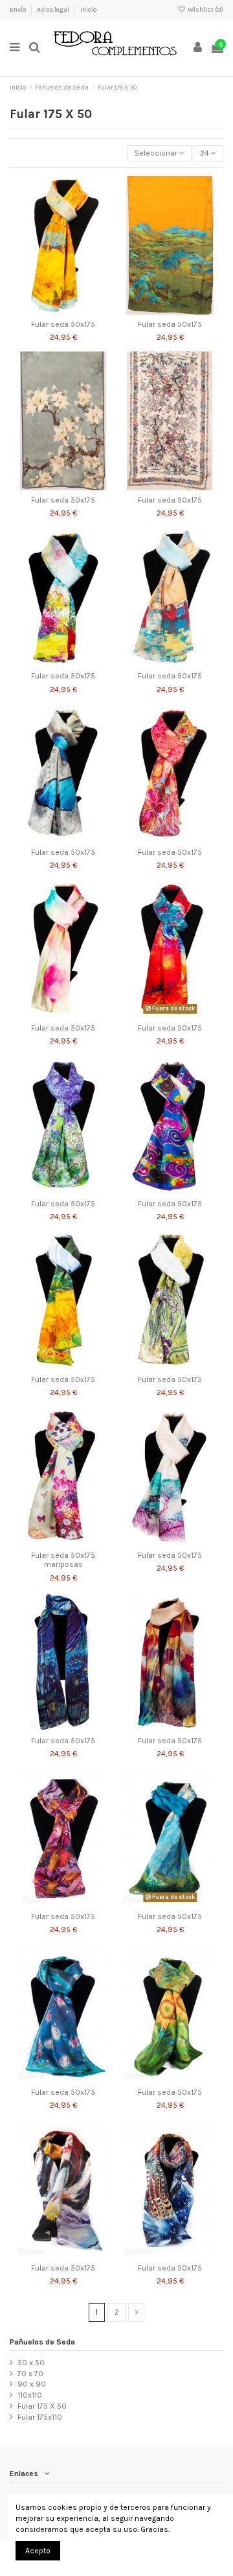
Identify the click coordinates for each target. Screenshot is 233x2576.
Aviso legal (54, 10)
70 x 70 (30, 2374)
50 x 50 (31, 2363)
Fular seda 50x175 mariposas (63, 1560)
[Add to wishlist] (48, 311)
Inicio (88, 10)
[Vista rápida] (78, 311)
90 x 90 (32, 2384)
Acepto (38, 2551)
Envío (18, 10)
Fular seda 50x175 (63, 324)
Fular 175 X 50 (42, 2406)
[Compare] (63, 311)
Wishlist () (205, 10)
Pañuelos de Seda (42, 2342)
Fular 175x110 (40, 2417)
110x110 (30, 2395)
